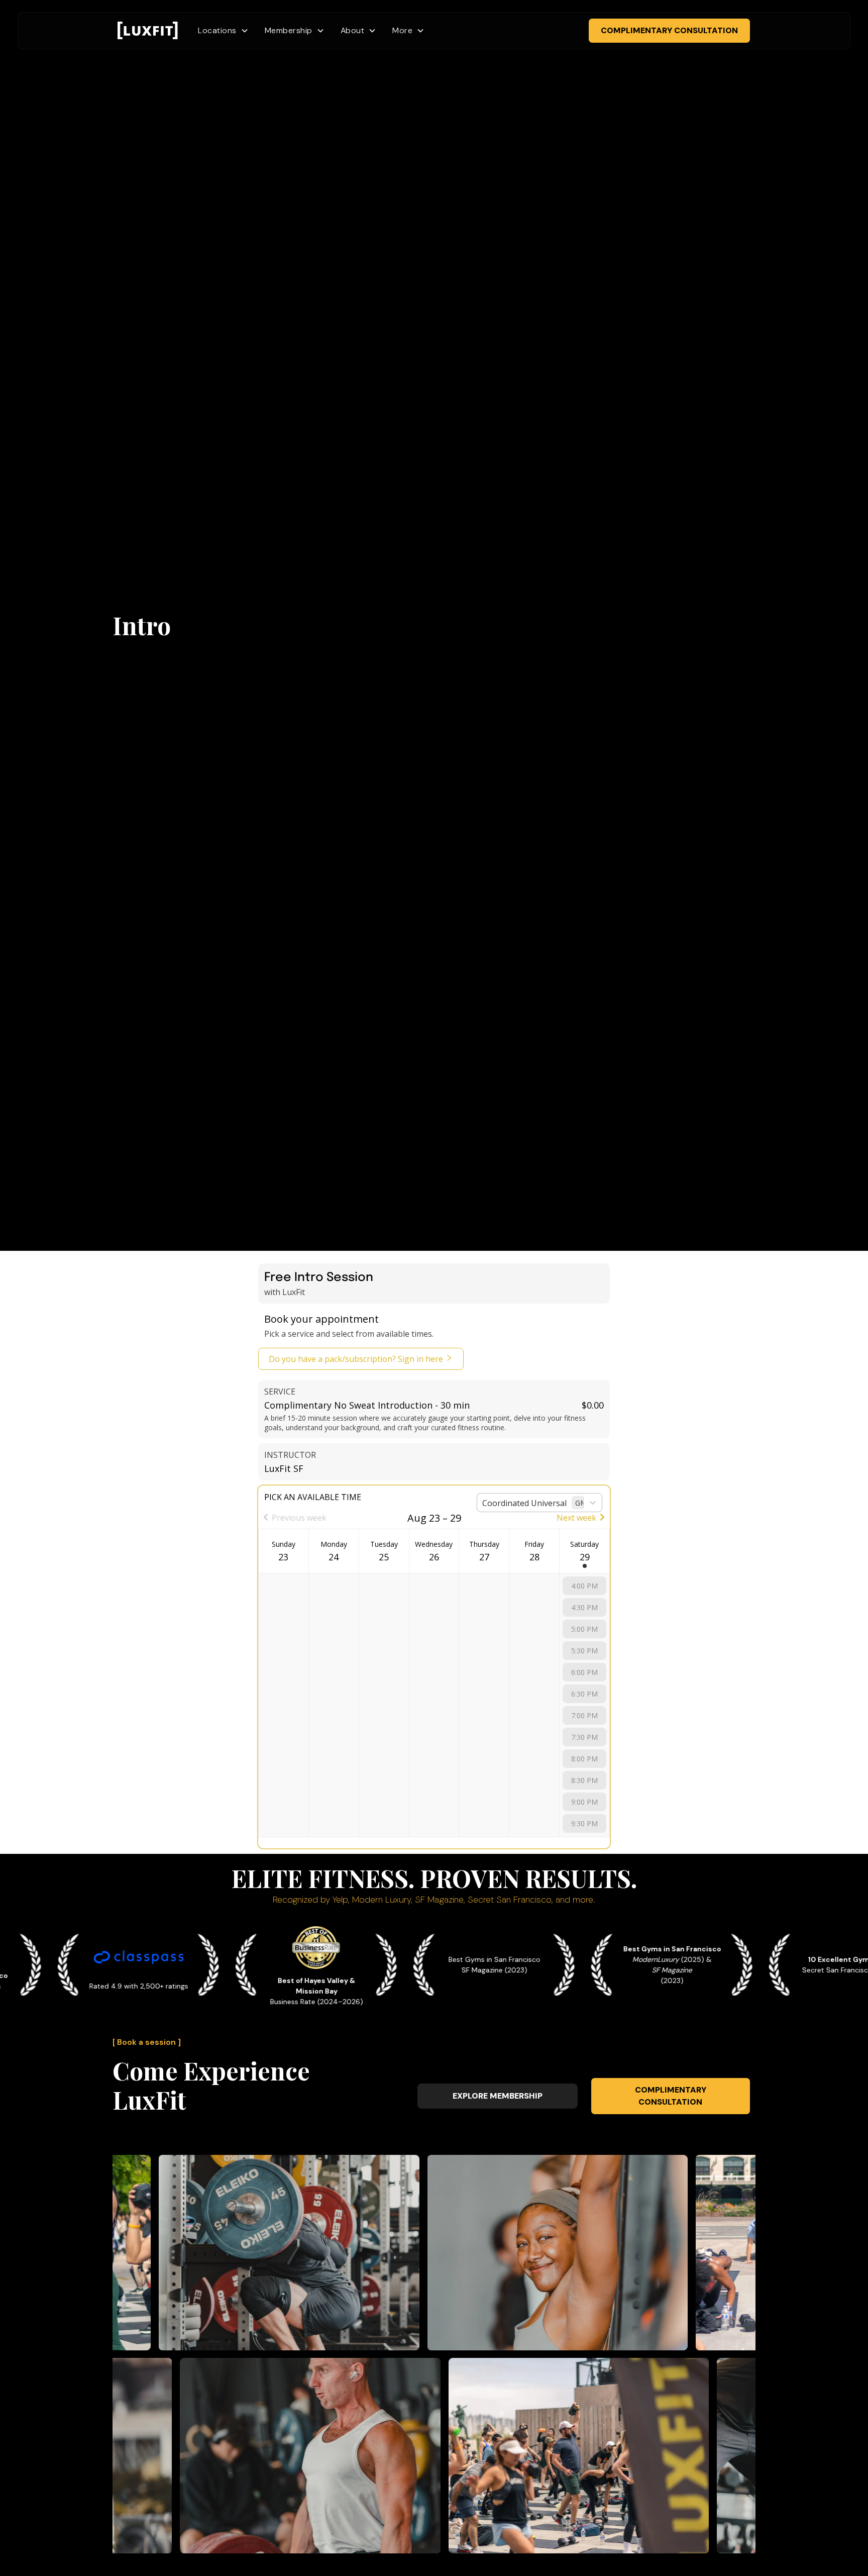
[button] (223, 31)
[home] (148, 31)
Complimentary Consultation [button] (669, 30)
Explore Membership (498, 2096)
